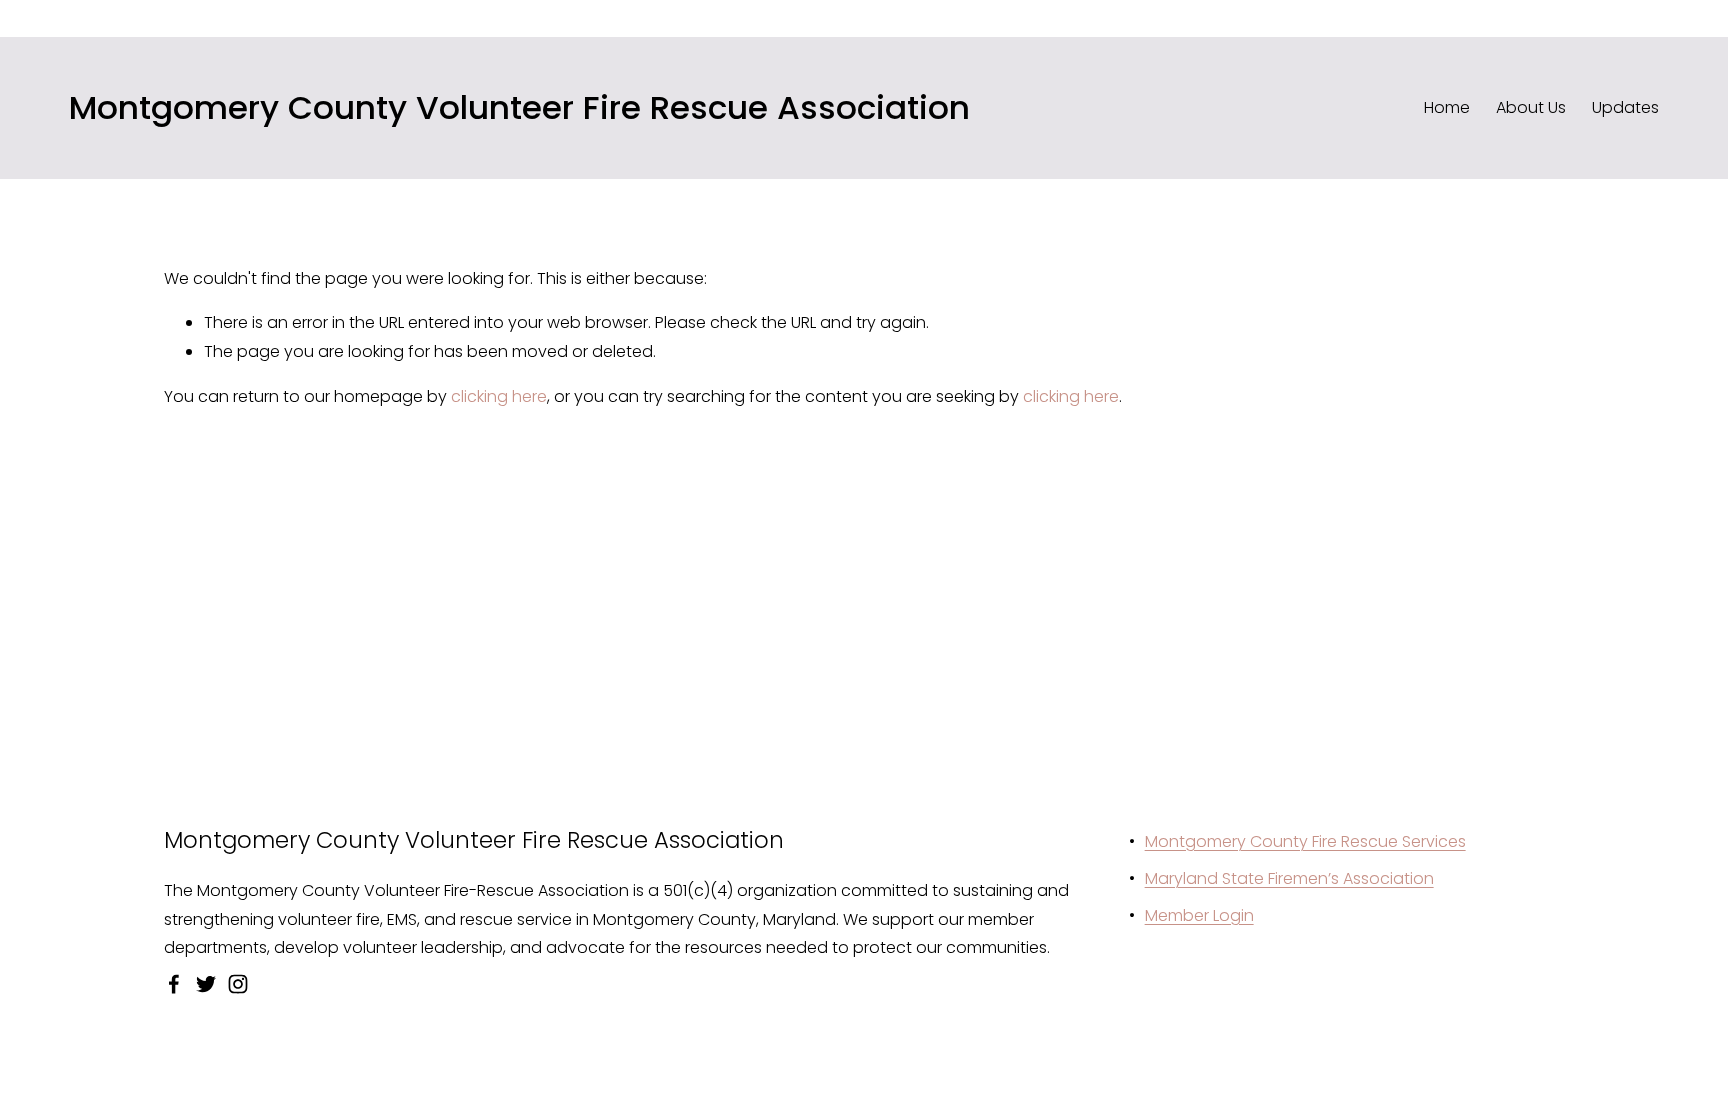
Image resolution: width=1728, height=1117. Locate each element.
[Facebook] (174, 984)
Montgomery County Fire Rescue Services (1305, 841)
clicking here (499, 396)
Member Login (1199, 915)
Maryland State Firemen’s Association (1289, 878)
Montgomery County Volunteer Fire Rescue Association (519, 107)
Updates (1625, 107)
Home (1447, 107)
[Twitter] (206, 984)
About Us (1531, 107)
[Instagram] (238, 984)
